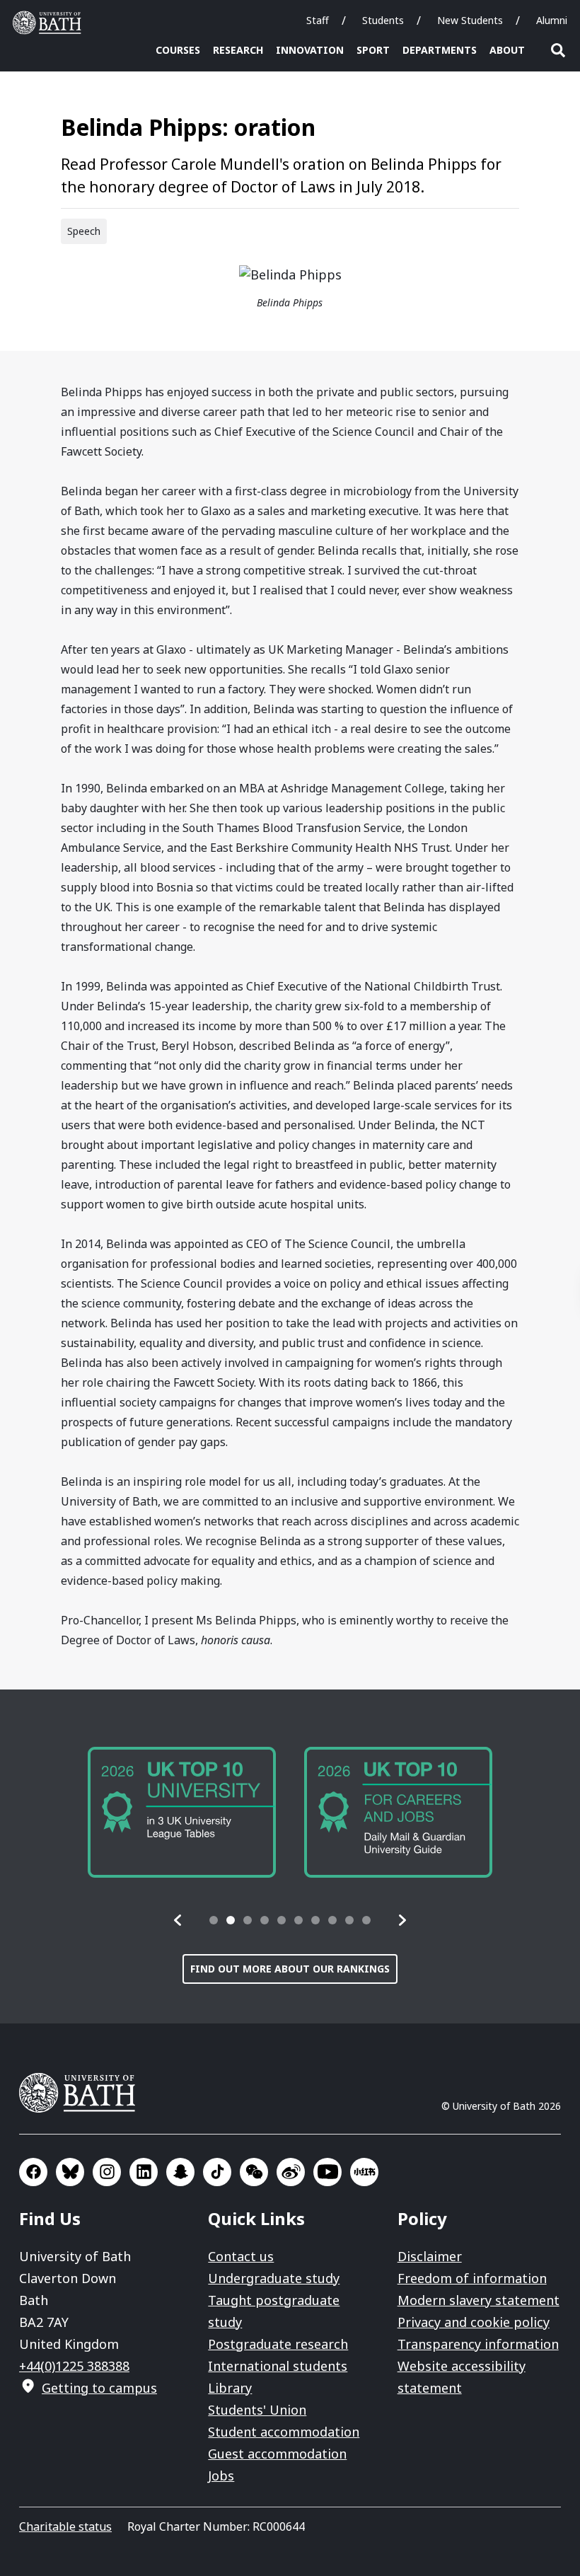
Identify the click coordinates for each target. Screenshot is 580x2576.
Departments (440, 50)
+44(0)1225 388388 (74, 2366)
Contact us (241, 2256)
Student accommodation (284, 2432)
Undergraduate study (274, 2278)
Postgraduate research (278, 2344)
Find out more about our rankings (290, 1969)
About (507, 50)
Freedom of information (472, 2278)
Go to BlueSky (70, 2172)
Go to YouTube (327, 2172)
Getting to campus (99, 2388)
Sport (373, 50)
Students (383, 20)
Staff (318, 20)
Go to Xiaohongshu (364, 2172)
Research (238, 50)
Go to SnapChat (180, 2172)
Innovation (310, 50)
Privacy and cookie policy (474, 2322)
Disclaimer (430, 2256)
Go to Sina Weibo (291, 2172)
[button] (178, 1920)
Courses (178, 50)
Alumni (552, 20)
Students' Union (257, 2410)
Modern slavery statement (478, 2300)
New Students (470, 20)
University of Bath (50, 23)
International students (278, 2366)
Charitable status (65, 2526)
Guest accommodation (277, 2454)
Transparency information (478, 2344)
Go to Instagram (107, 2172)
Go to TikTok (217, 2172)
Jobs (221, 2476)
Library (230, 2388)
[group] (182, 1812)
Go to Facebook (33, 2172)
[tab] (214, 1920)
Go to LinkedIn (144, 2172)
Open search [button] (558, 50)
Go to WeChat (254, 2172)
